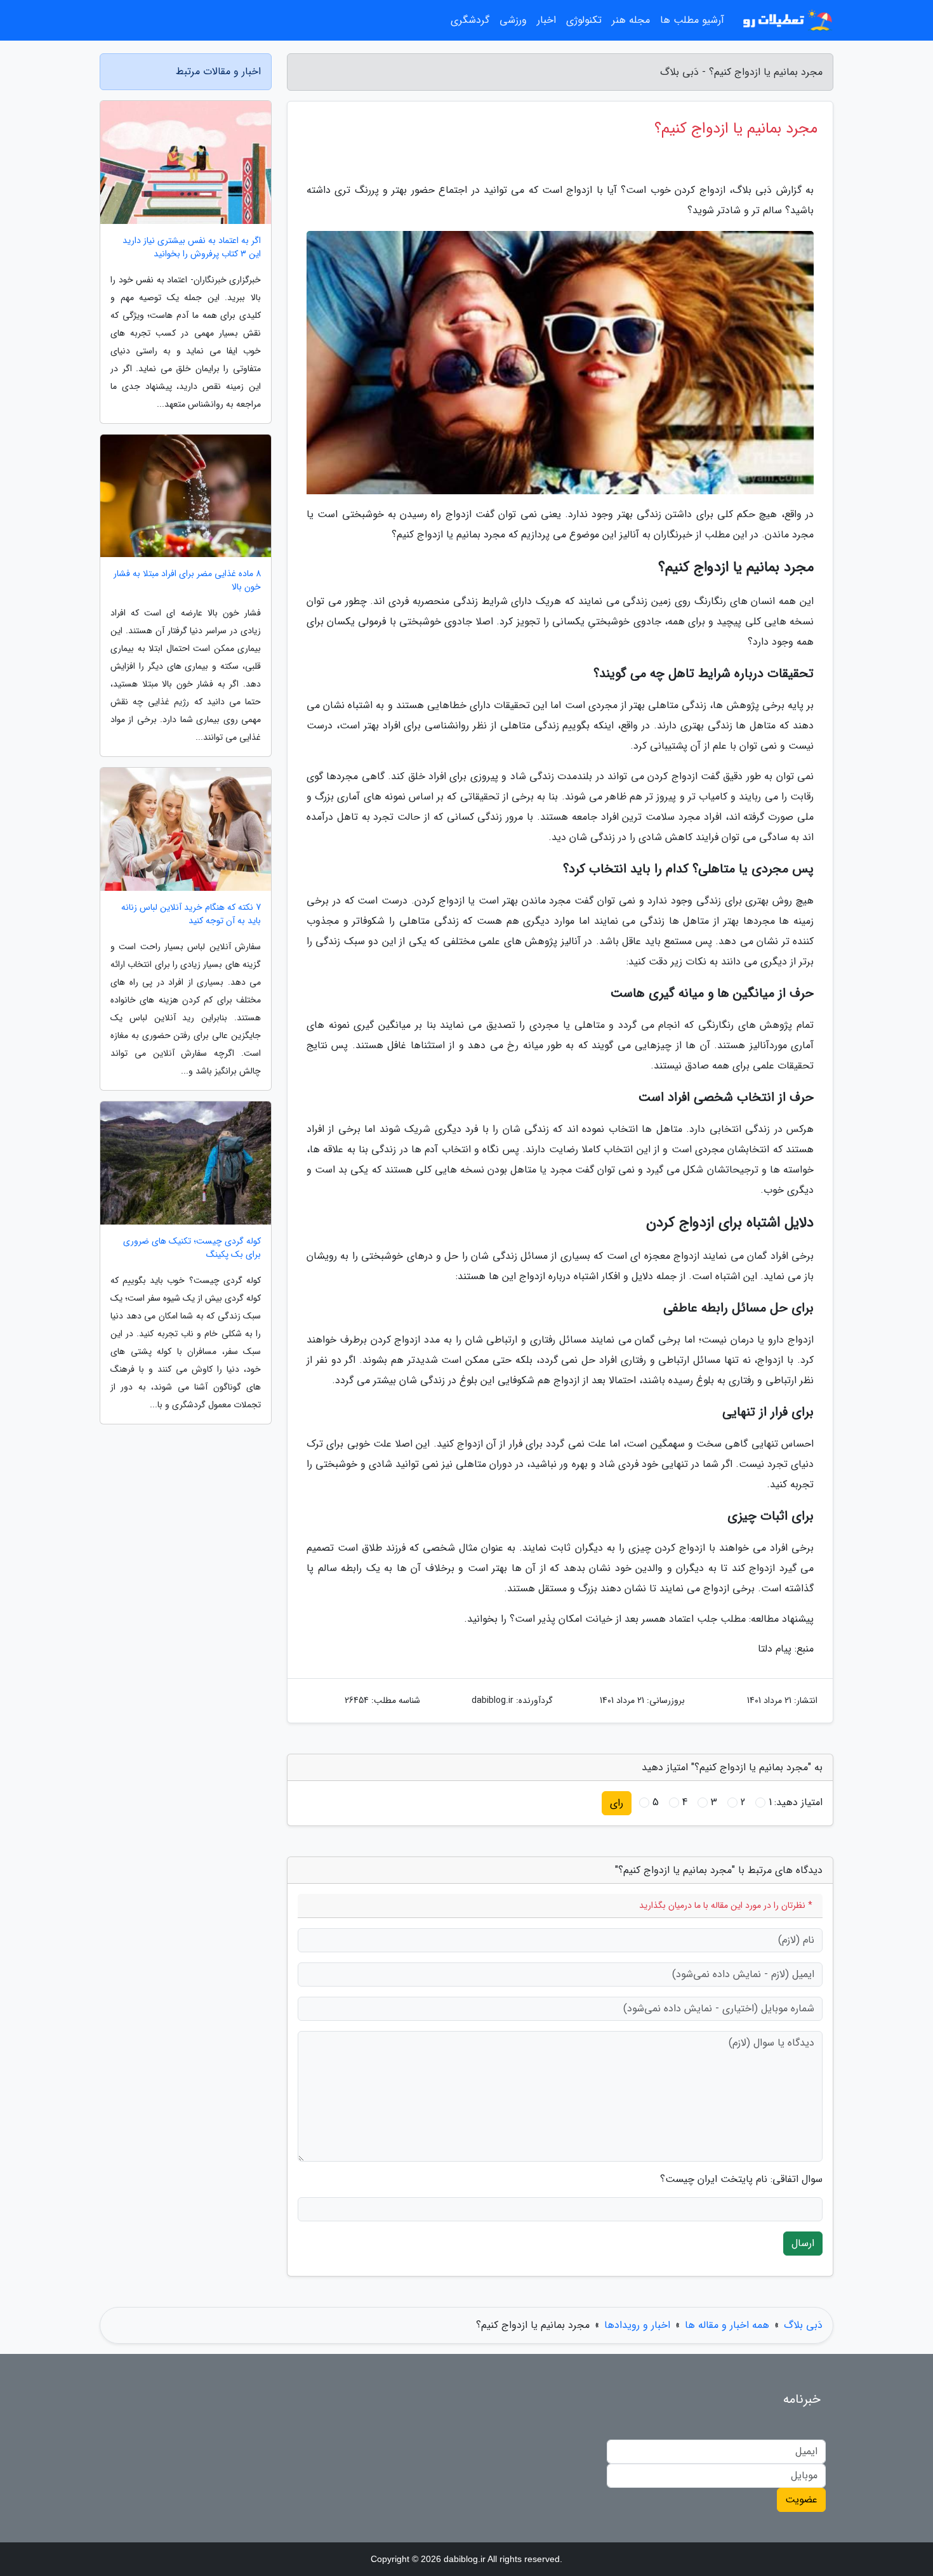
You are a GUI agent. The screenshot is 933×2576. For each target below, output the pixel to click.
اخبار (546, 20)
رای (617, 1803)
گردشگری (470, 20)
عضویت (801, 2500)
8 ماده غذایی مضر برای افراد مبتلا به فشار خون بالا (187, 581)
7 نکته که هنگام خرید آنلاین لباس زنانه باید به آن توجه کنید (191, 914)
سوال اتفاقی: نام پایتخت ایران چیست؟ (741, 2179)
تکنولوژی (584, 20)
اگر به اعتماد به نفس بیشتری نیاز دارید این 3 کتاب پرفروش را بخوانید (192, 247)
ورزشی (513, 20)
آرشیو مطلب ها (692, 20)
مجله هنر (631, 20)
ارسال (803, 2243)
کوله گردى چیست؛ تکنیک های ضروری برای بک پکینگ (192, 1248)
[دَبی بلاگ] (786, 20)
